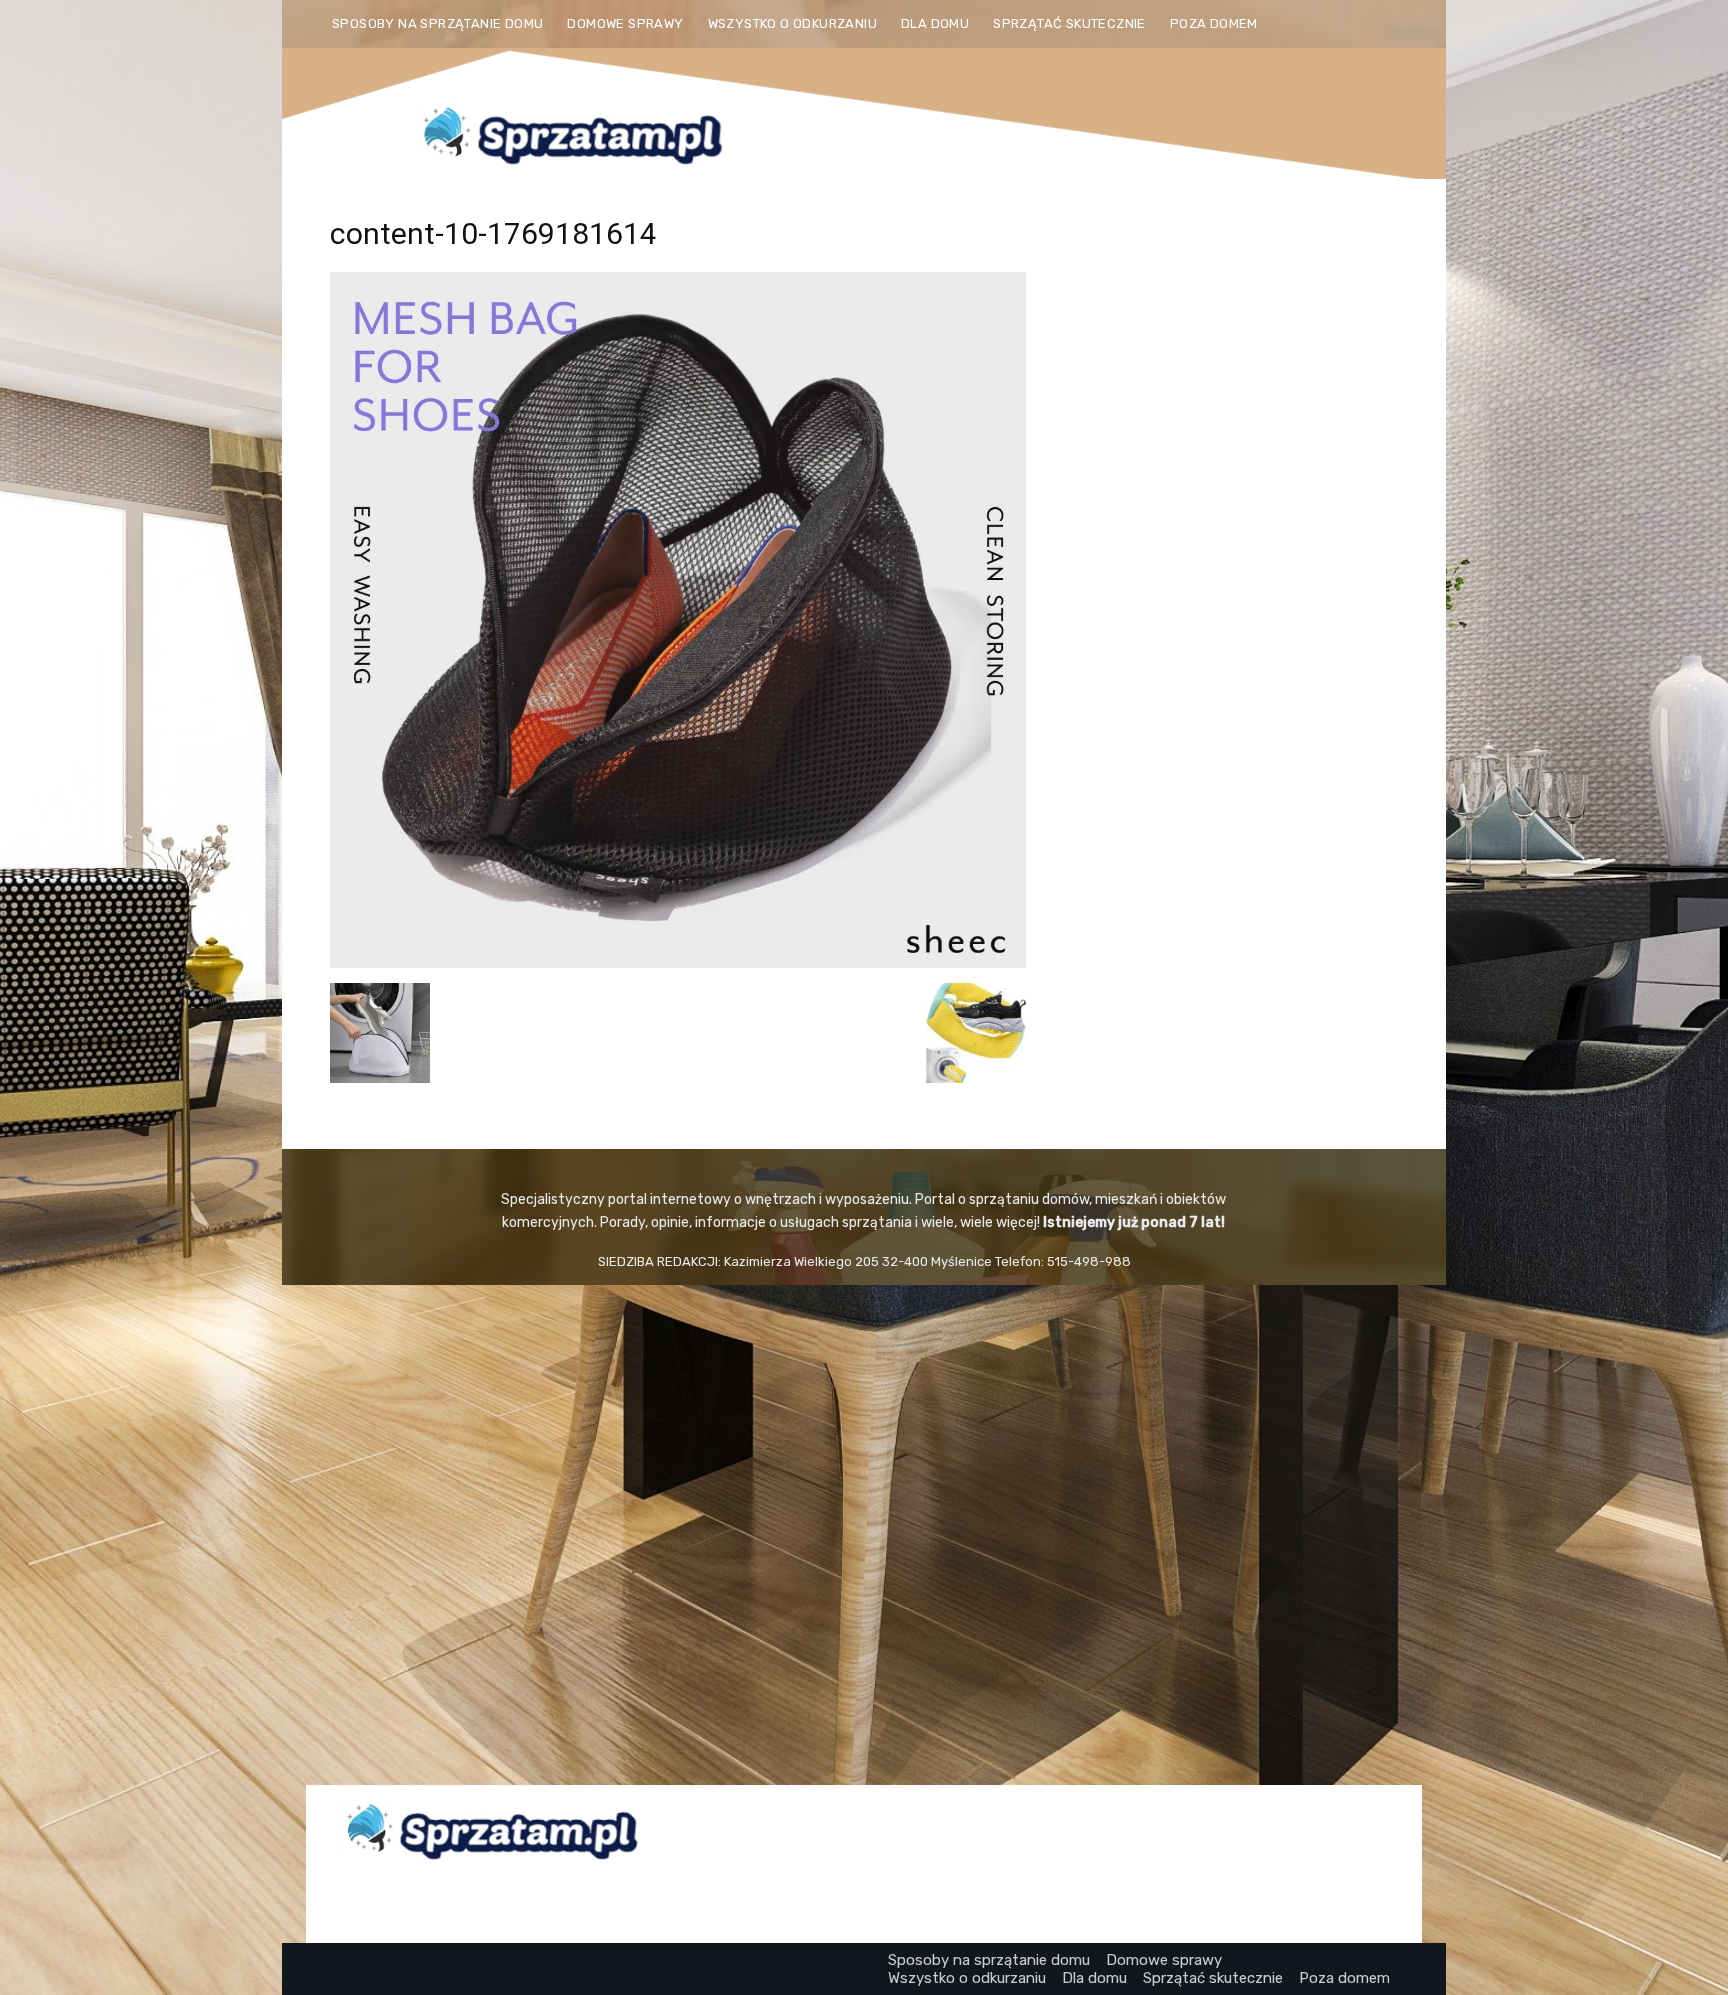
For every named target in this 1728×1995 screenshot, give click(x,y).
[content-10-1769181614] (678, 962)
